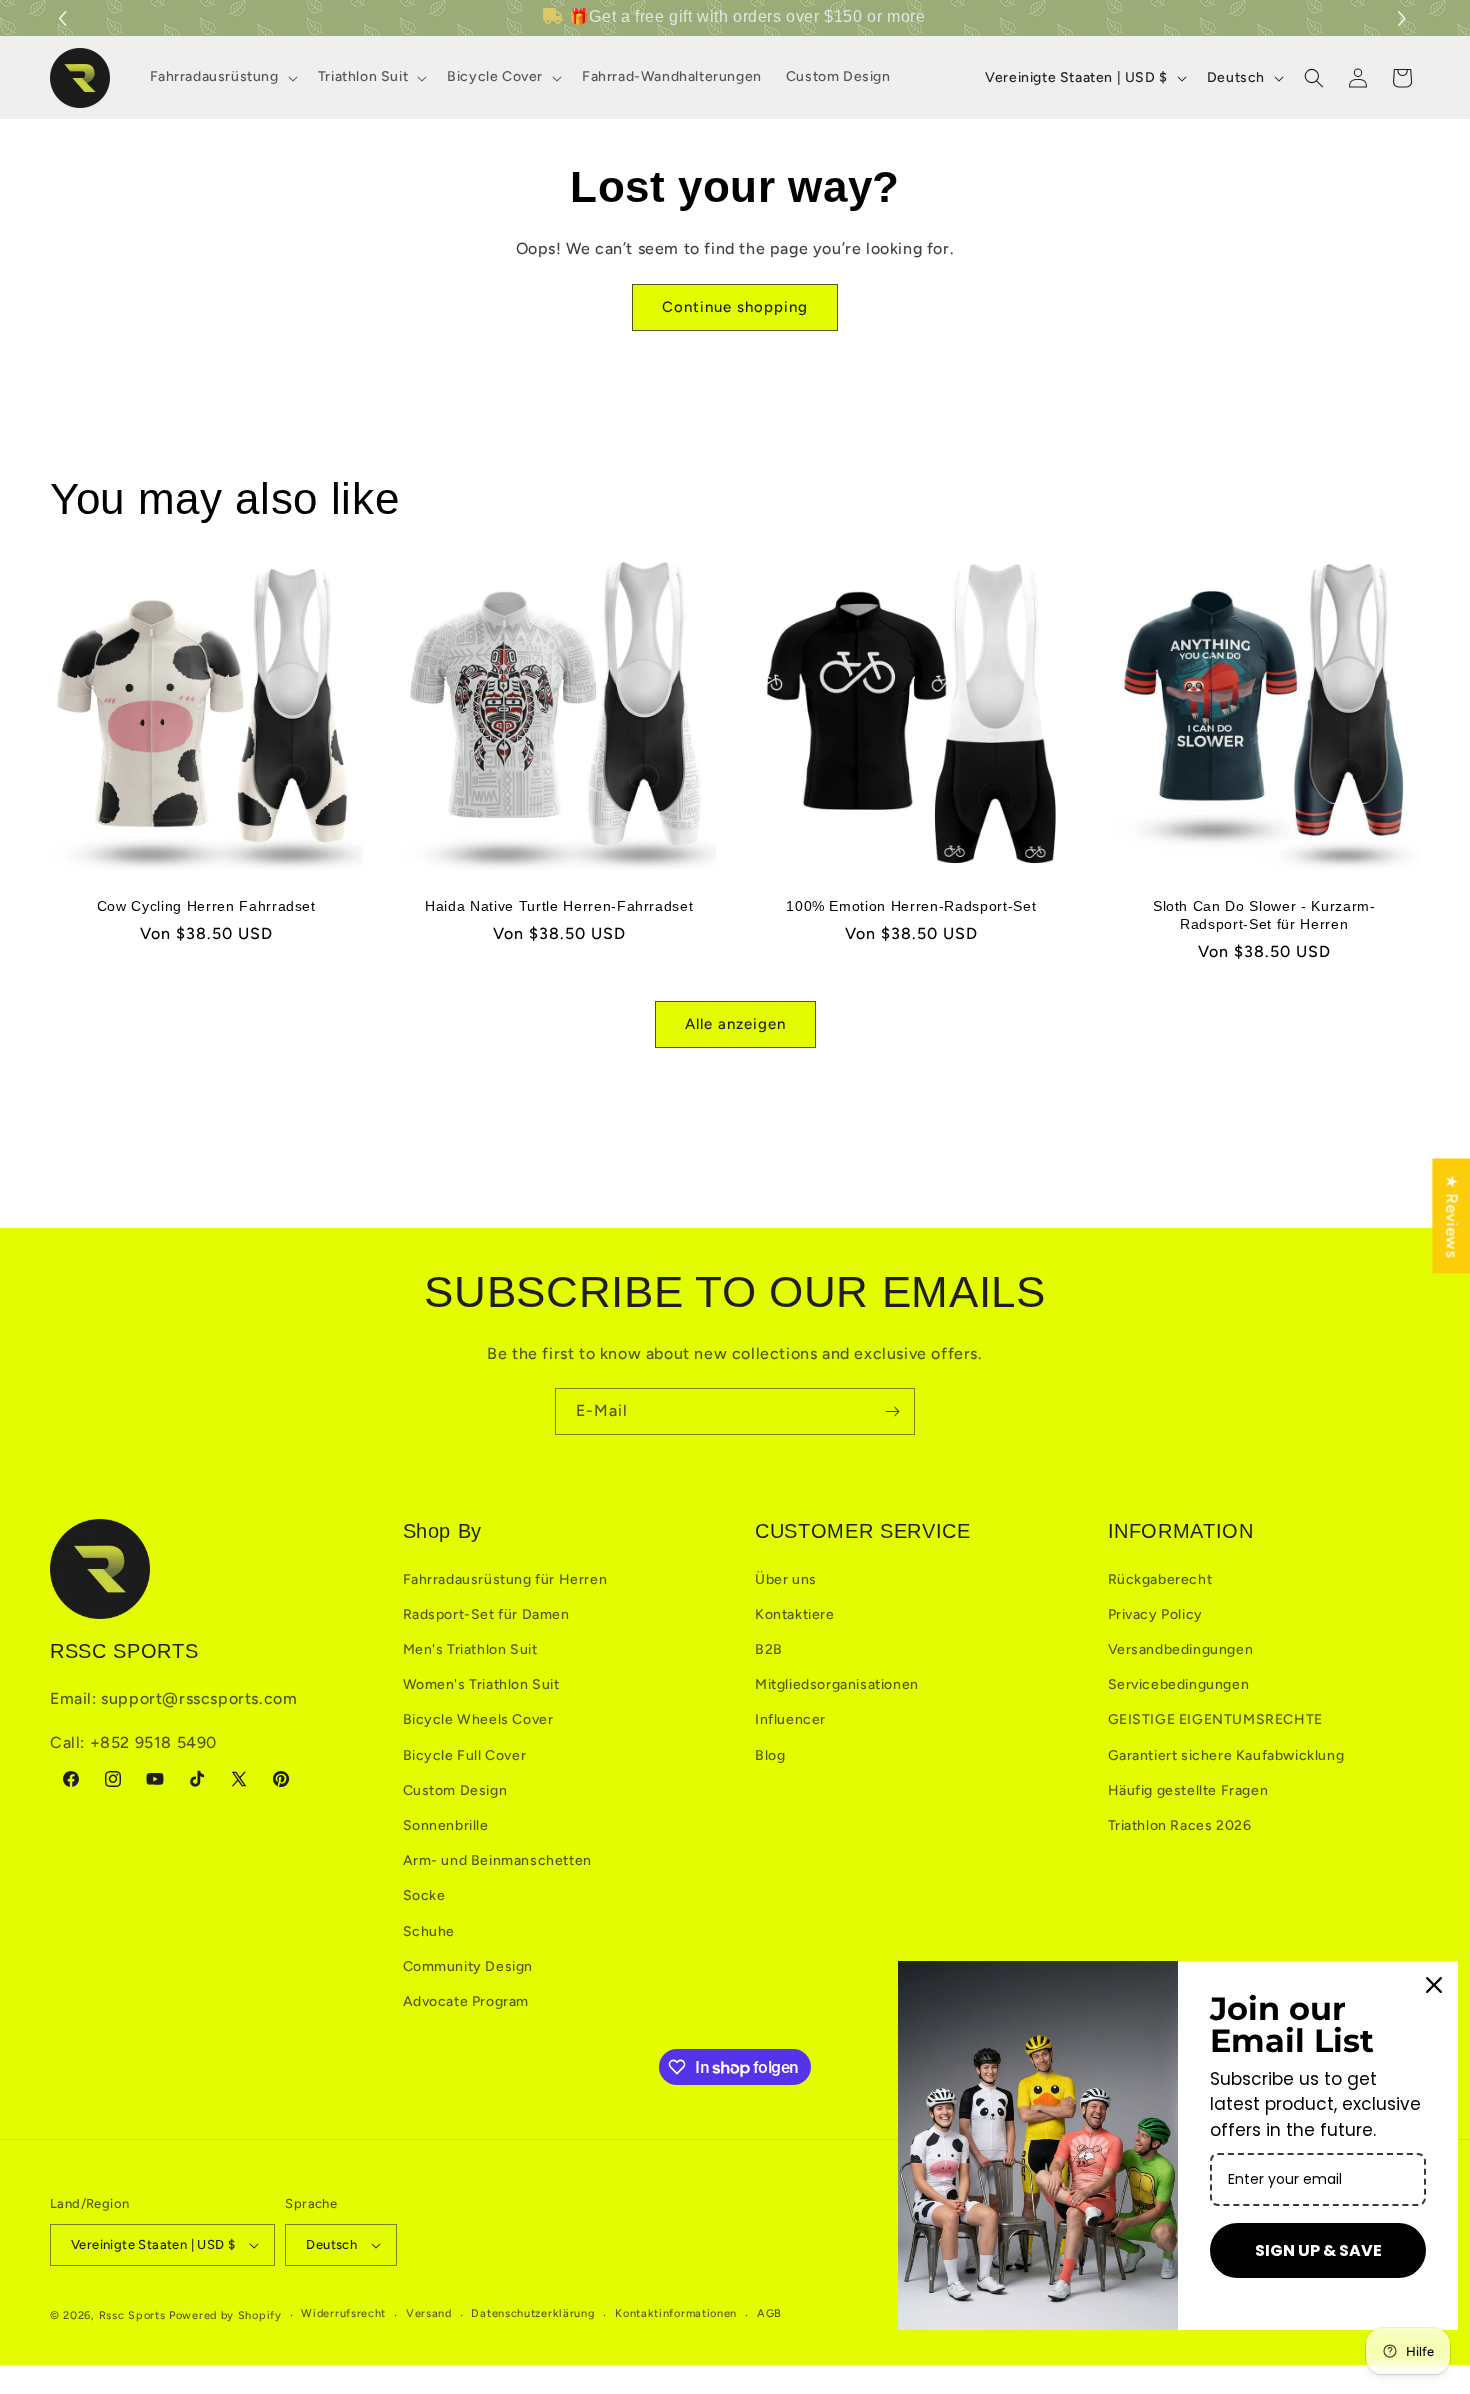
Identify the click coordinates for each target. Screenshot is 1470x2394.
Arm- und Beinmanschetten (497, 1860)
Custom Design (455, 1790)
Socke (424, 1895)
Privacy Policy (1155, 1614)
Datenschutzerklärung (533, 2313)
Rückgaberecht (1160, 1579)
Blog (770, 1755)
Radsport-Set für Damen (486, 1614)
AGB (769, 2313)
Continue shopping (735, 307)
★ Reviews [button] (1451, 1215)
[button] (1404, 18)
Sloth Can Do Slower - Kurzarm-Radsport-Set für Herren (1263, 914)
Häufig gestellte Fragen (1188, 1790)
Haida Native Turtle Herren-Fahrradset (559, 905)
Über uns (786, 1579)
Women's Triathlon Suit (481, 1684)
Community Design (468, 1966)
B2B (769, 1649)
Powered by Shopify (225, 2315)
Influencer (790, 1719)
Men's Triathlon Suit (470, 1649)
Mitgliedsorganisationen (837, 1684)
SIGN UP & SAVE (1318, 2250)
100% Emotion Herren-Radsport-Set (911, 905)
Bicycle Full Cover (465, 1755)
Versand (429, 2313)
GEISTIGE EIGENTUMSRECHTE (1215, 1719)
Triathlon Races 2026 (1180, 1825)
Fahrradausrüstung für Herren (505, 1579)
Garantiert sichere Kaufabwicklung (1226, 1755)
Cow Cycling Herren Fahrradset (206, 905)
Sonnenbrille (446, 1825)
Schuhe (429, 1931)
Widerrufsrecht (343, 2313)
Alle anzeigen (735, 1024)
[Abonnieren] (892, 1411)
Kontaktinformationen (676, 2313)
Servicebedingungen (1179, 1684)
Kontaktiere (795, 1614)
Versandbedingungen (1181, 1649)
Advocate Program (466, 2001)
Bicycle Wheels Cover (478, 1719)
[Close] (1434, 1985)
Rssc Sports (132, 2315)
